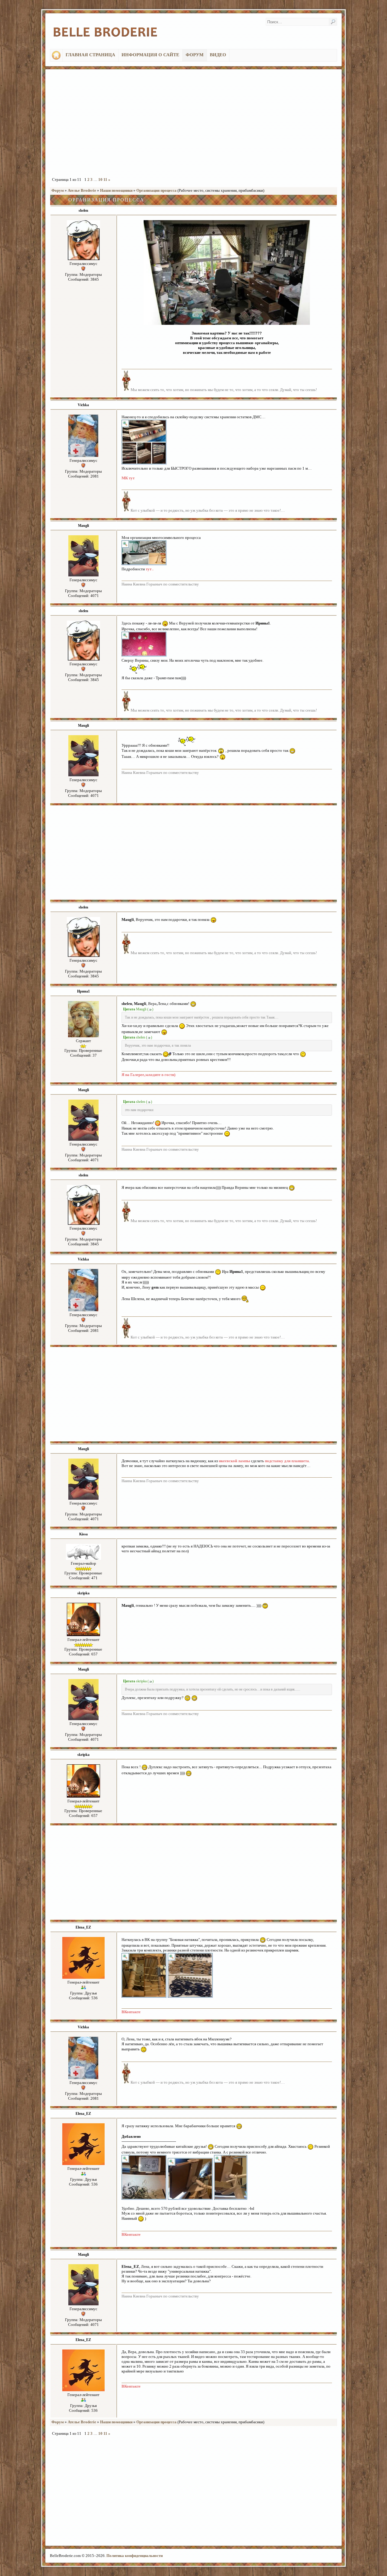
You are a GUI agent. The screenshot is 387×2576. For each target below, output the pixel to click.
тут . (150, 569)
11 (105, 179)
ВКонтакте (131, 2012)
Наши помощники (116, 190)
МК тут (128, 478)
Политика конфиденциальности (135, 2556)
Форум (58, 190)
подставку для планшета (287, 1461)
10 (100, 179)
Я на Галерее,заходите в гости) (148, 1075)
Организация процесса (156, 190)
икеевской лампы (234, 1461)
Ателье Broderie (82, 190)
